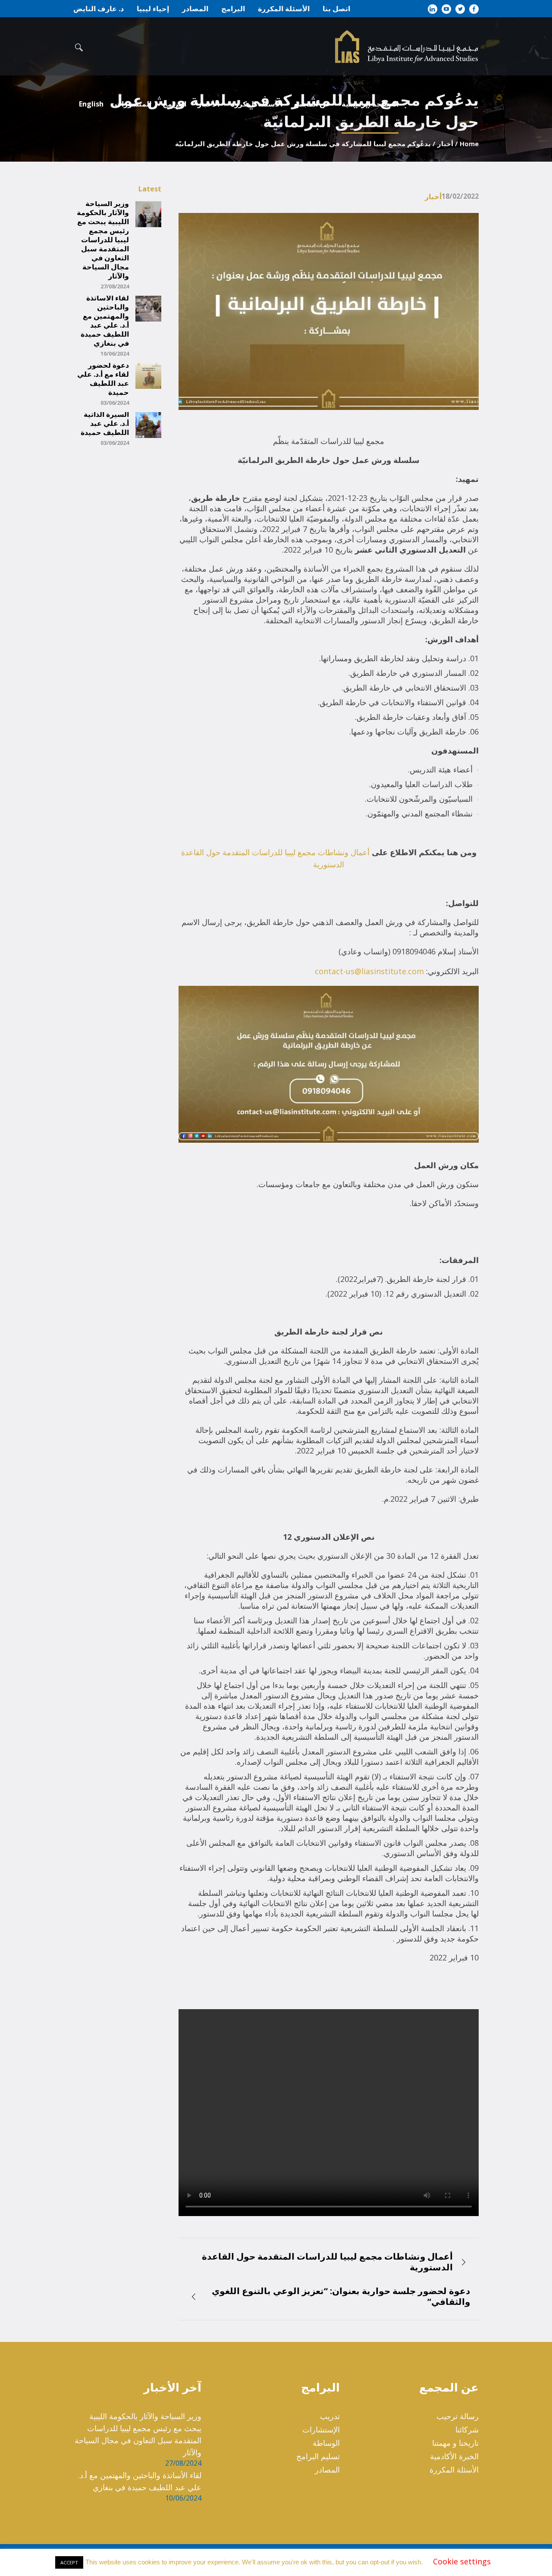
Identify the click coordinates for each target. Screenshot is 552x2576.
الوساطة (326, 2443)
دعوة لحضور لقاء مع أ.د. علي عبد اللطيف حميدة (103, 379)
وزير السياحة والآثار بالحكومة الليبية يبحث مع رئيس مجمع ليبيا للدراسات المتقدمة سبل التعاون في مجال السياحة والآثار (103, 240)
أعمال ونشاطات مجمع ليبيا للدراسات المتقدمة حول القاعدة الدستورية (327, 2262)
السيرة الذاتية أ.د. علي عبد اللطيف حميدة (105, 424)
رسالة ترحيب (458, 2416)
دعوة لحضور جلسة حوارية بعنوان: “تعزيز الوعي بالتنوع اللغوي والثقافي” (341, 2296)
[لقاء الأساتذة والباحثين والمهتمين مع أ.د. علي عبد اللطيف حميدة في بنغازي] (148, 308)
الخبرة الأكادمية (454, 2456)
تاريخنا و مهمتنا (455, 2443)
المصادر (327, 2470)
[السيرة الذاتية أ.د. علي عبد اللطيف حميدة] (148, 424)
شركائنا (467, 2429)
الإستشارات (321, 2429)
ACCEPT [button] (69, 2565)
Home (469, 144)
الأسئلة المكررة (454, 2470)
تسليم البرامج (318, 2456)
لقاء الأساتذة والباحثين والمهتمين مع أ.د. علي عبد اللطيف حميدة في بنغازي (105, 321)
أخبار (445, 144)
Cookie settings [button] (462, 2564)
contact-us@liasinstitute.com (369, 971)
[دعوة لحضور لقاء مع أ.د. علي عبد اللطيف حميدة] (148, 375)
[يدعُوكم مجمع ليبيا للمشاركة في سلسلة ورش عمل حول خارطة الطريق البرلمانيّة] (329, 311)
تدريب (330, 2416)
